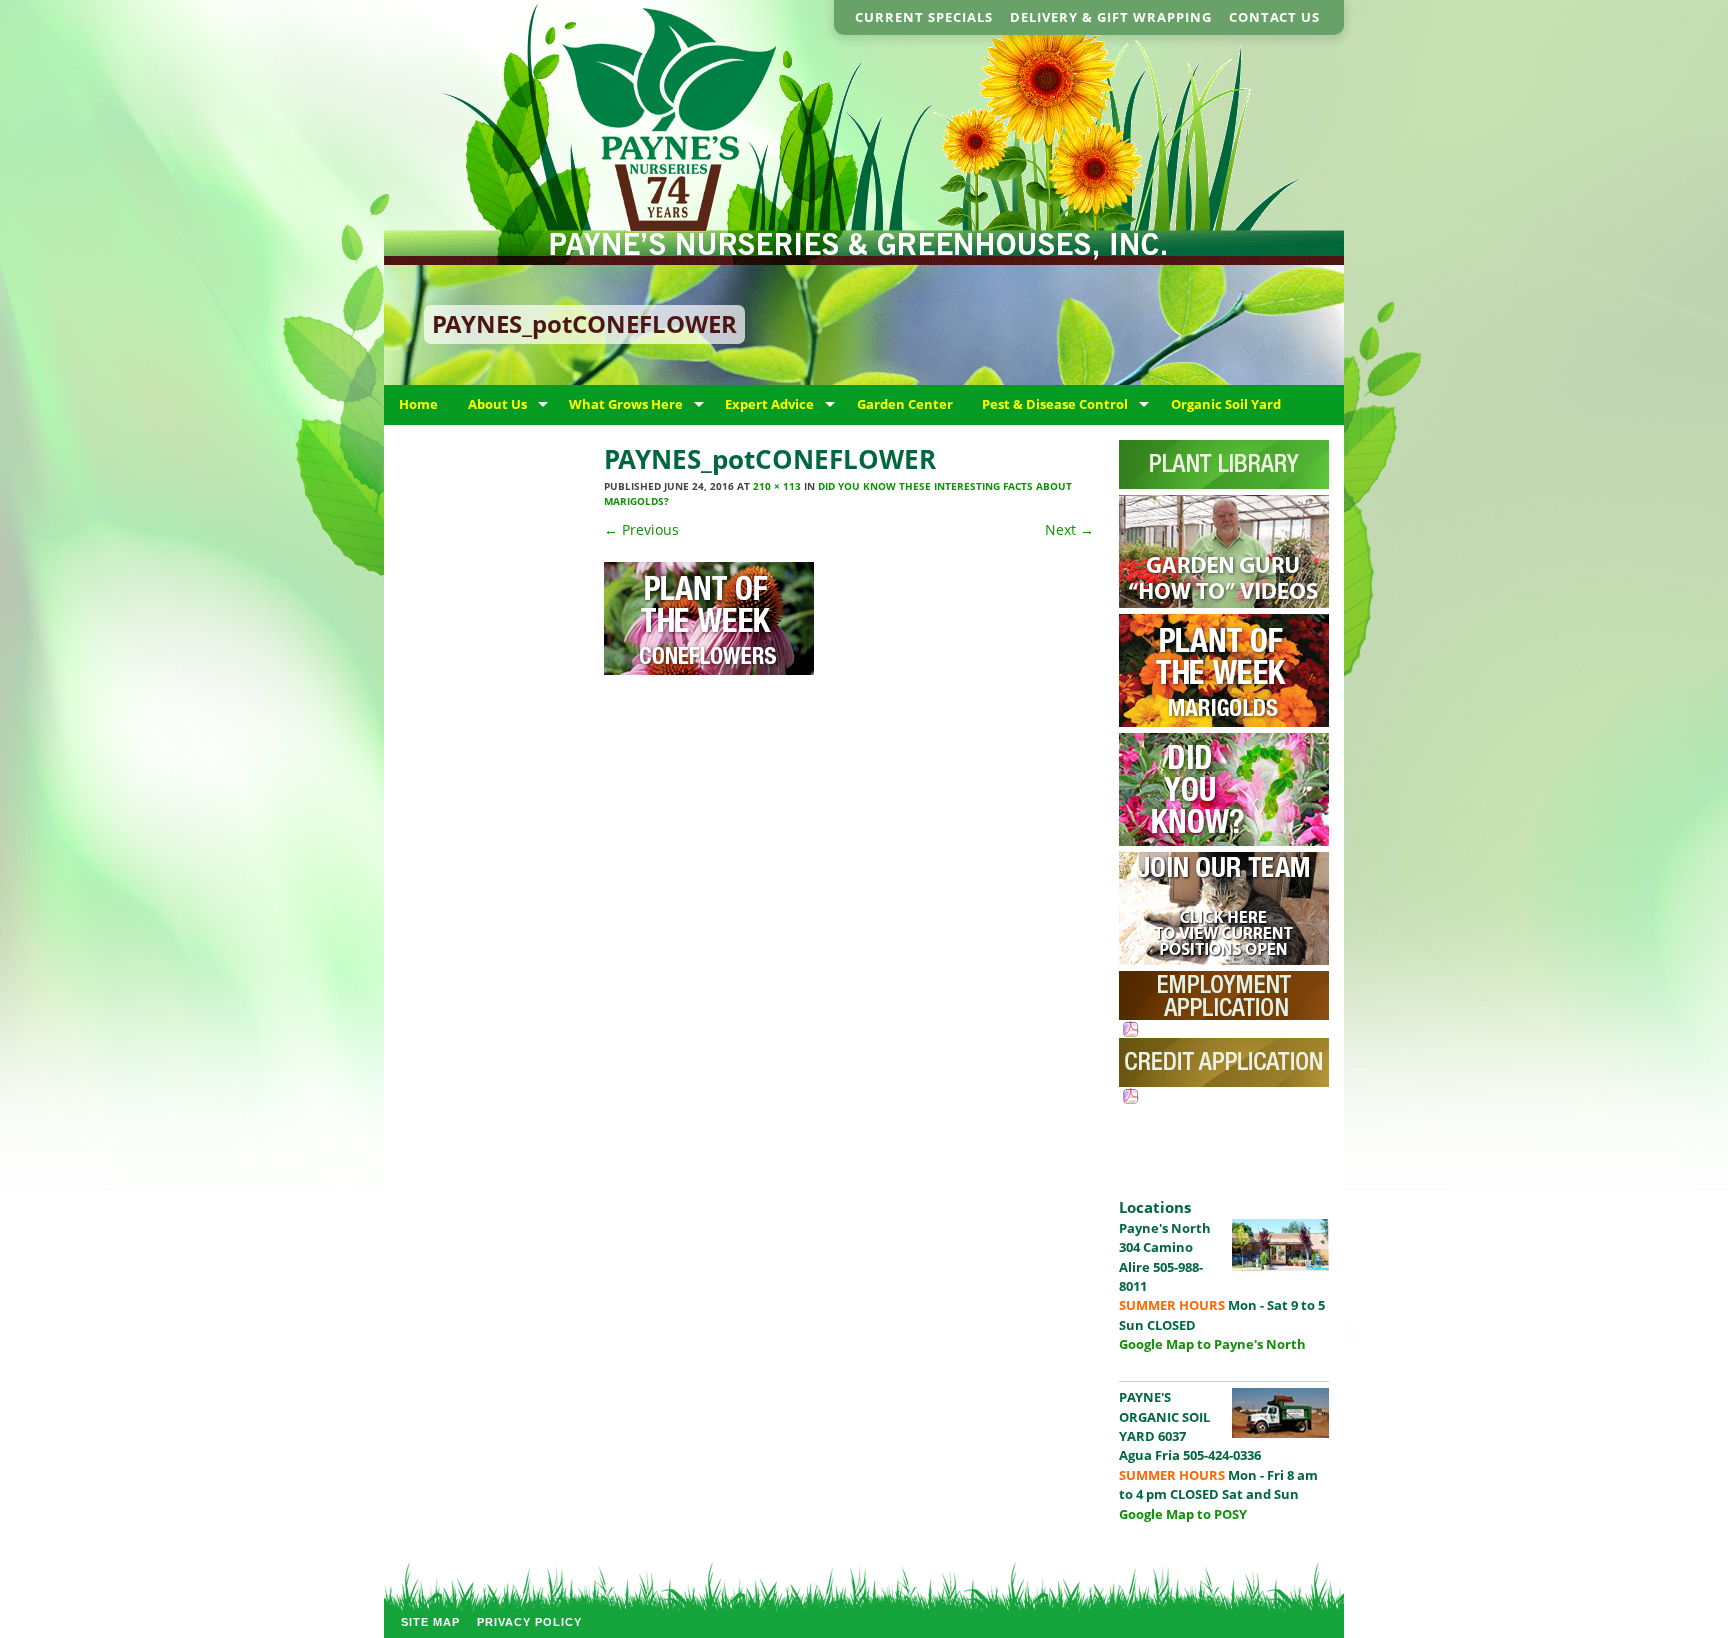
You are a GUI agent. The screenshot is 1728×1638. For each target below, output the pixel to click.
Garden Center (905, 404)
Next (1069, 529)
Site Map (430, 1622)
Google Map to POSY (1183, 1514)
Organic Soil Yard (1226, 404)
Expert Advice (769, 404)
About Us (497, 404)
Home (418, 404)
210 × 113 (777, 486)
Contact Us (1274, 17)
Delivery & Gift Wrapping (1111, 17)
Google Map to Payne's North (1212, 1344)
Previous (641, 529)
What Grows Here (626, 404)
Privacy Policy (529, 1622)
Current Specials (924, 17)
